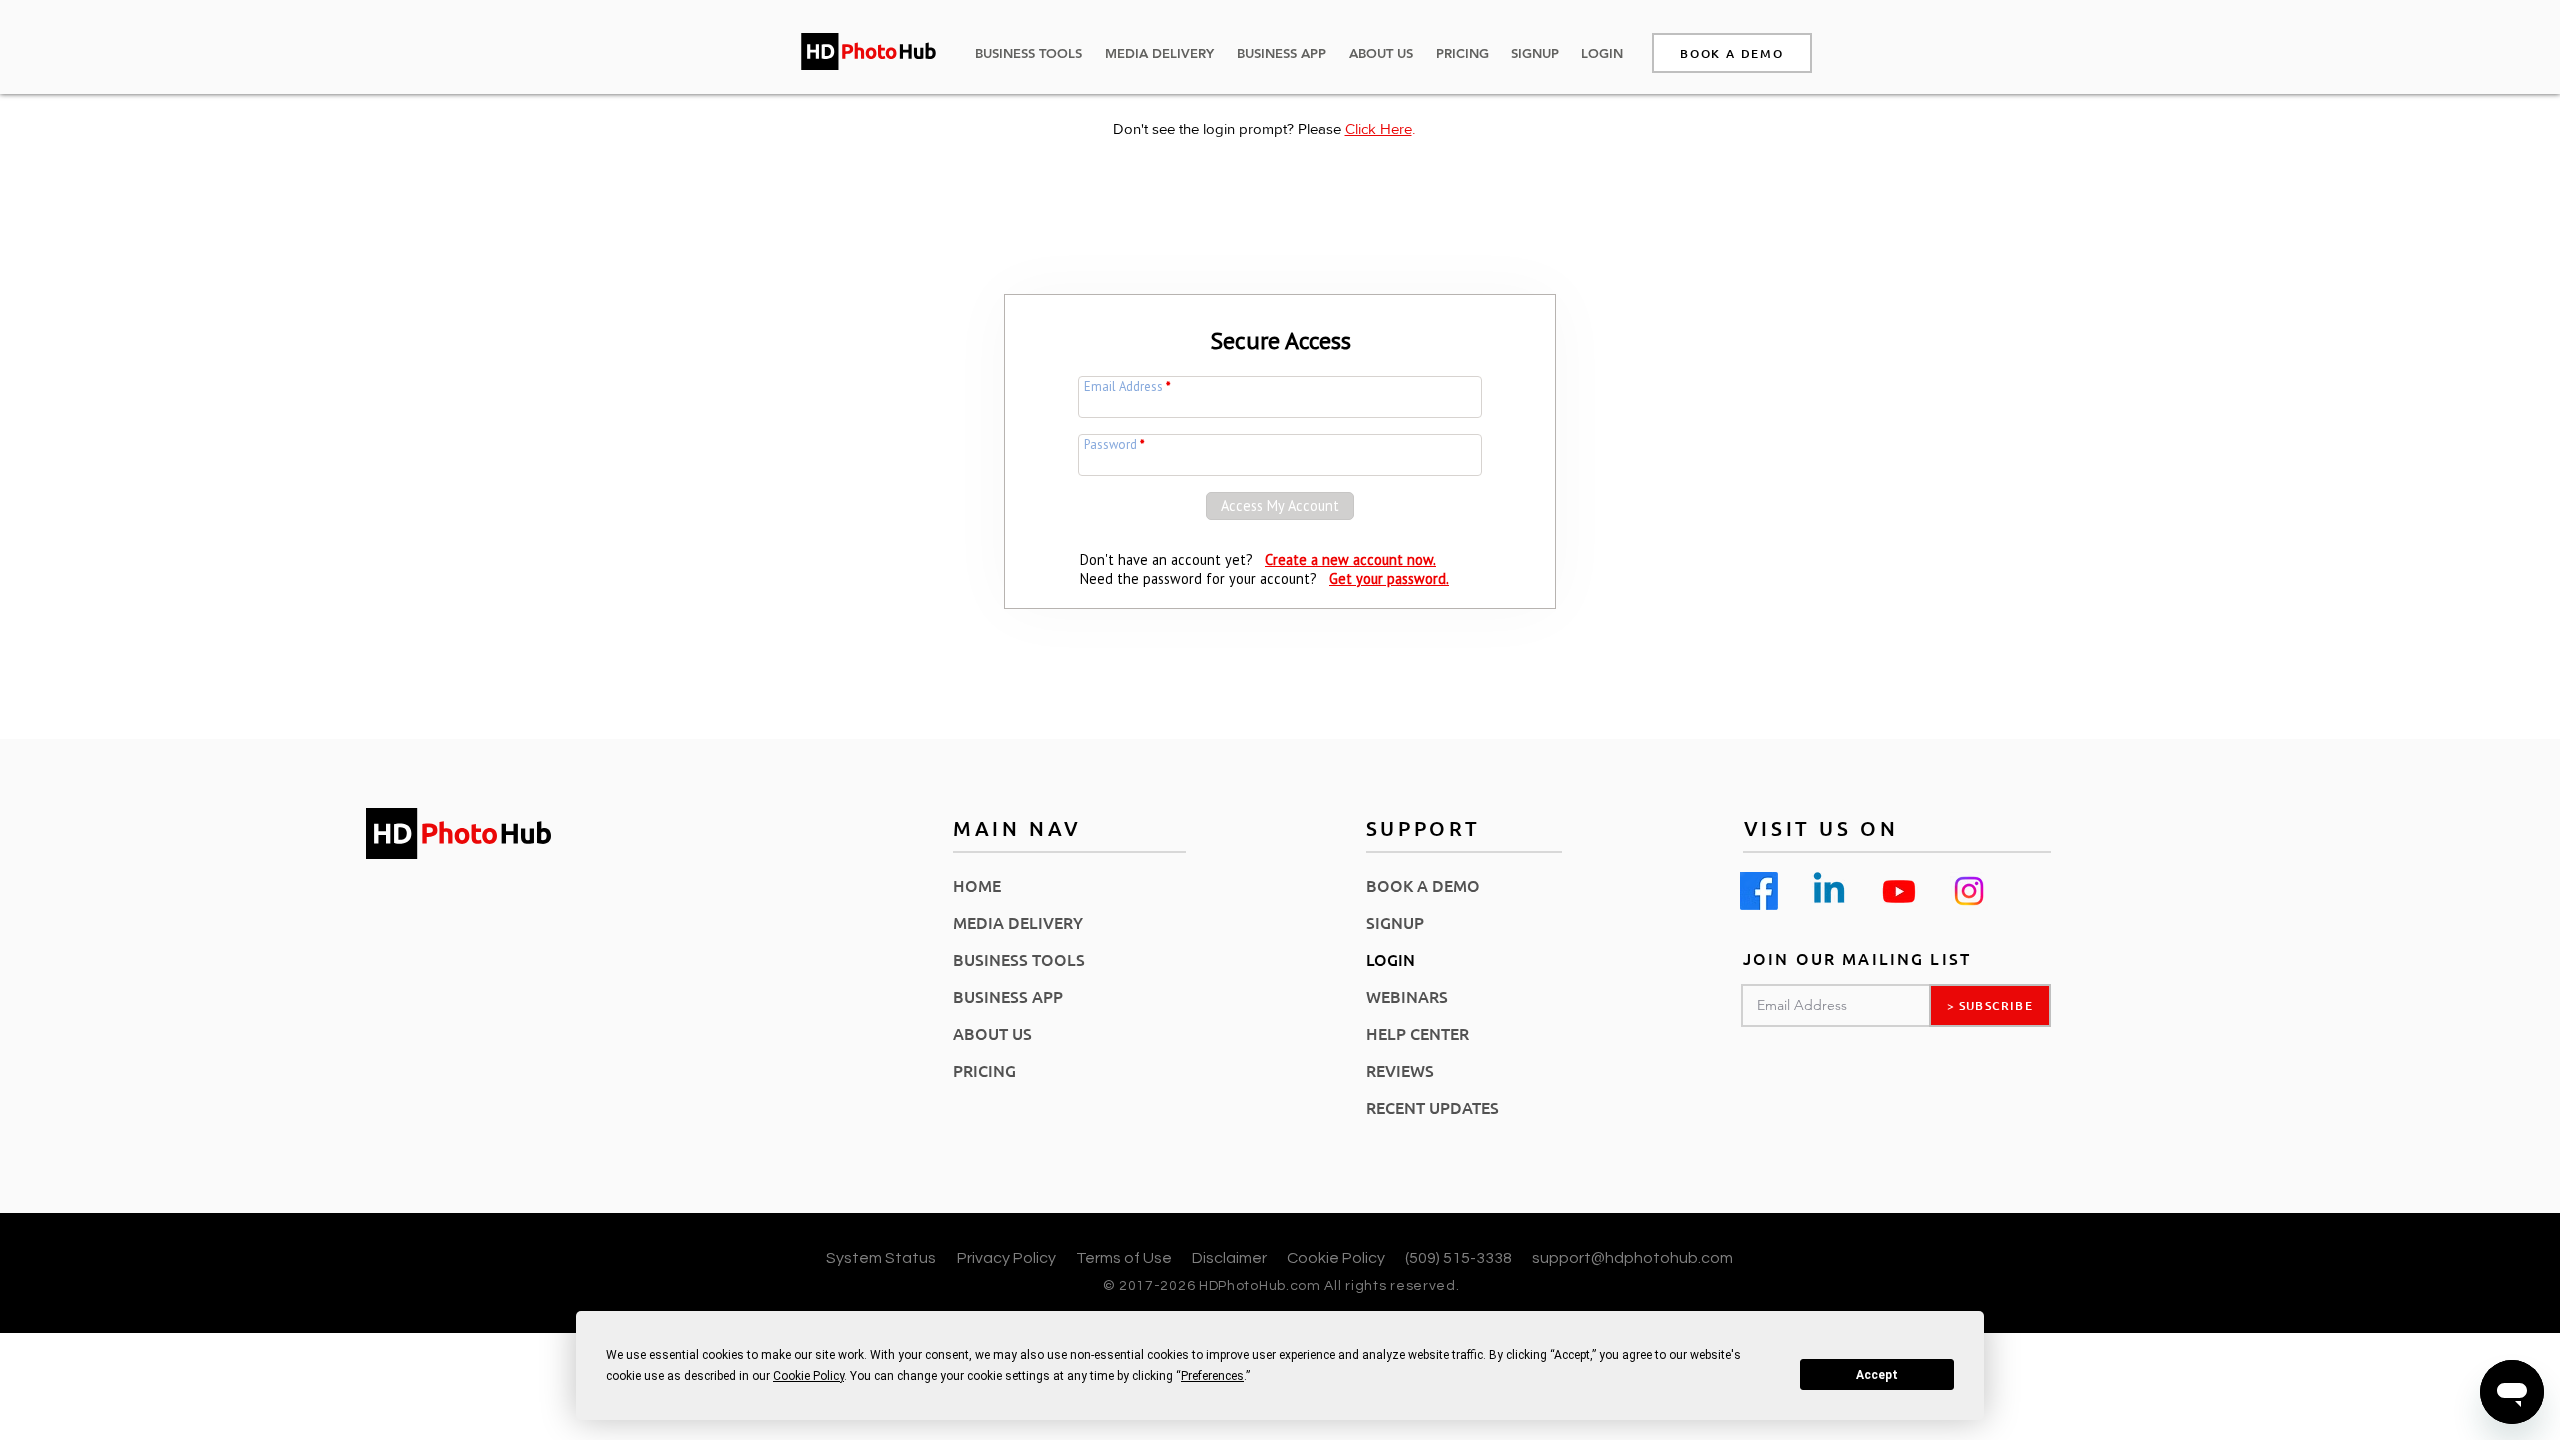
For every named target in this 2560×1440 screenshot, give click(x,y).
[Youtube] (1899, 891)
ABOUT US (992, 1033)
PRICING (984, 1070)
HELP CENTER (1417, 1033)
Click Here (1378, 128)
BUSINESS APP (1008, 996)
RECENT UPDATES (1432, 1107)
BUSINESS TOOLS (1019, 959)
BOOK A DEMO (1423, 885)
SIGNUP (1395, 922)
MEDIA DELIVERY (1018, 922)
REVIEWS (1400, 1070)
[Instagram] (1969, 891)
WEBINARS (1407, 996)
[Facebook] (1759, 891)
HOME (977, 885)
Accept (1877, 1375)
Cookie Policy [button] (808, 1376)
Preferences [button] (1212, 1376)
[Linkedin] (1829, 891)
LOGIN (1390, 959)
